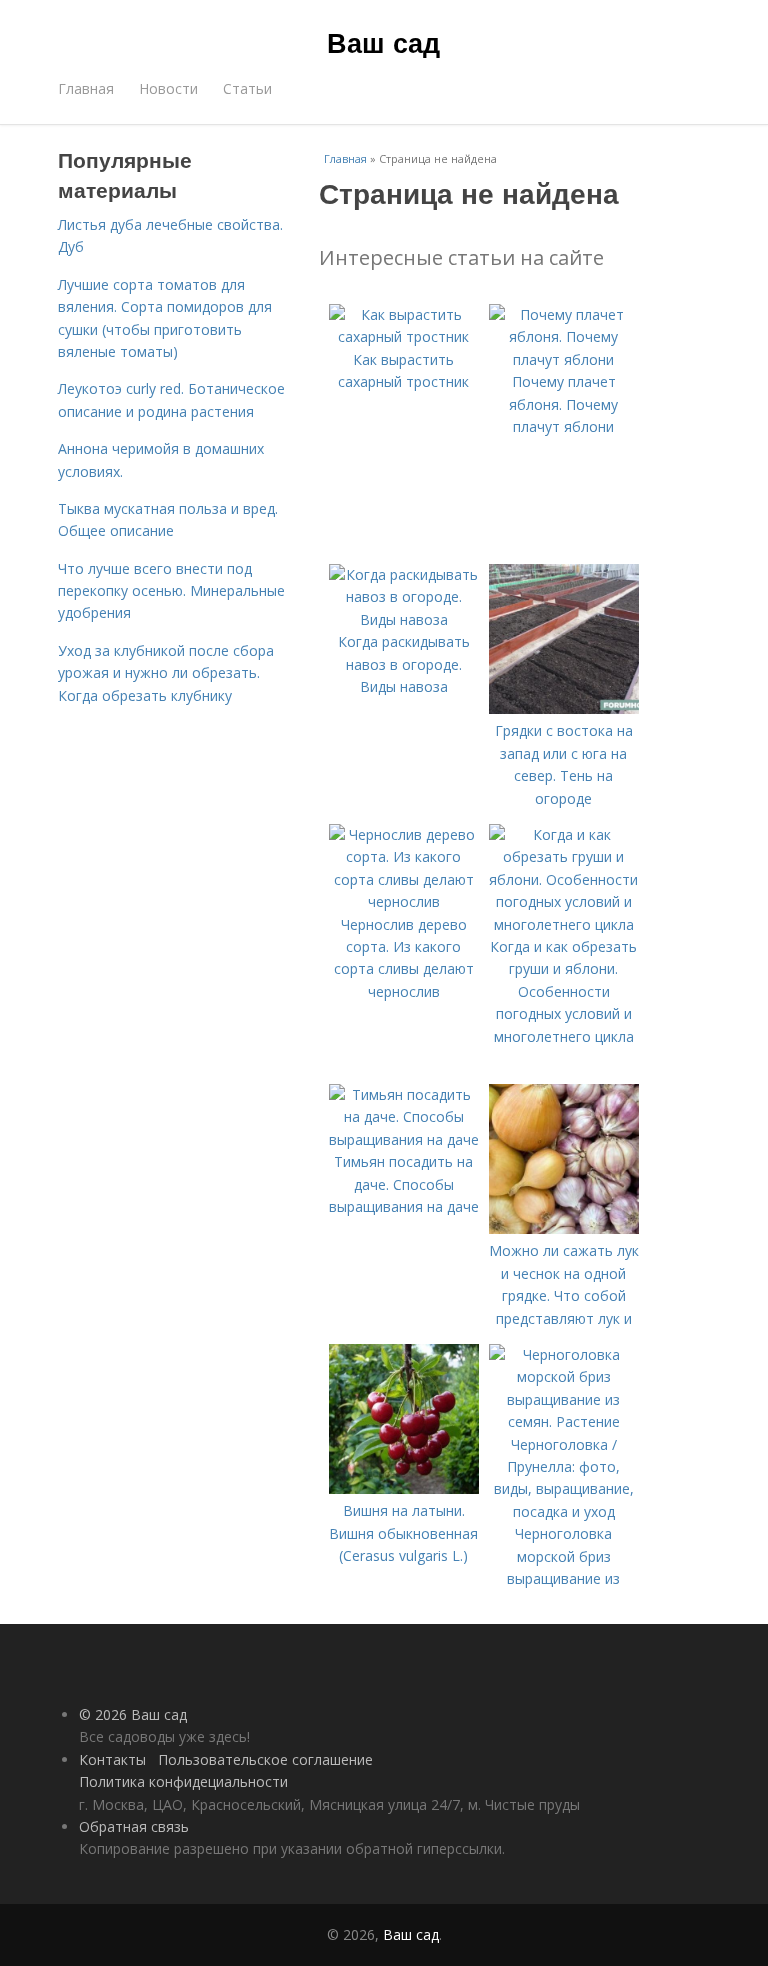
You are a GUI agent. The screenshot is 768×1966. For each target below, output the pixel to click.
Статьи (247, 88)
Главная (86, 88)
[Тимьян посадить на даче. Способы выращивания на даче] (404, 1139)
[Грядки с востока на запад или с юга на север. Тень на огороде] (564, 708)
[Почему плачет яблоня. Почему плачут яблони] (564, 359)
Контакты (112, 1759)
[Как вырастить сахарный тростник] (404, 336)
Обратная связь (134, 1826)
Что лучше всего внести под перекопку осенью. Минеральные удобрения (171, 591)
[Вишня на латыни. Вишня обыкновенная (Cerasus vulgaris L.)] (404, 1488)
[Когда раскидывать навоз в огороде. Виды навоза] (404, 619)
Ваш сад (383, 42)
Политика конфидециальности (183, 1781)
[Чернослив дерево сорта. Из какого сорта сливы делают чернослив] (404, 901)
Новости (168, 88)
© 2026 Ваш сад (133, 1714)
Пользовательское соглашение (265, 1759)
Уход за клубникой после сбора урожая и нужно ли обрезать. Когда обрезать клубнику (166, 673)
